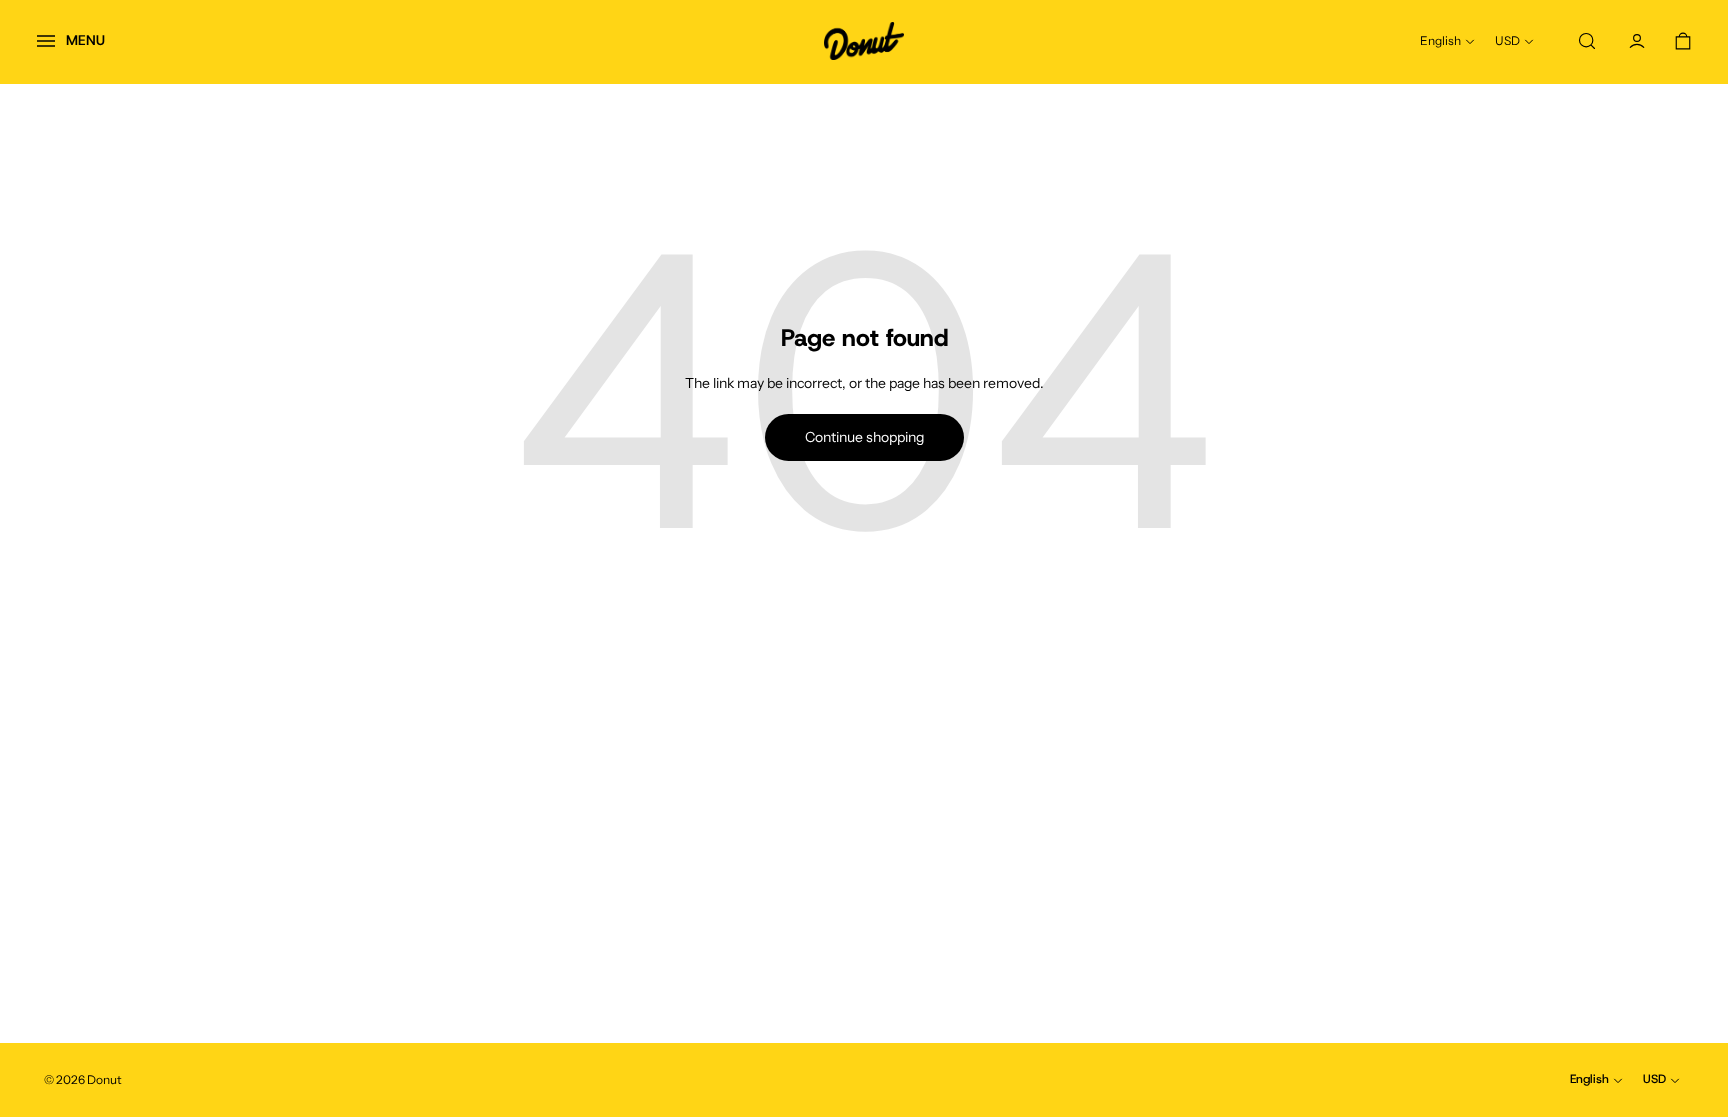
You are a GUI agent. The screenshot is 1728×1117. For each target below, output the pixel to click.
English (1440, 40)
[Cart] (1683, 41)
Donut (104, 1079)
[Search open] (1587, 41)
